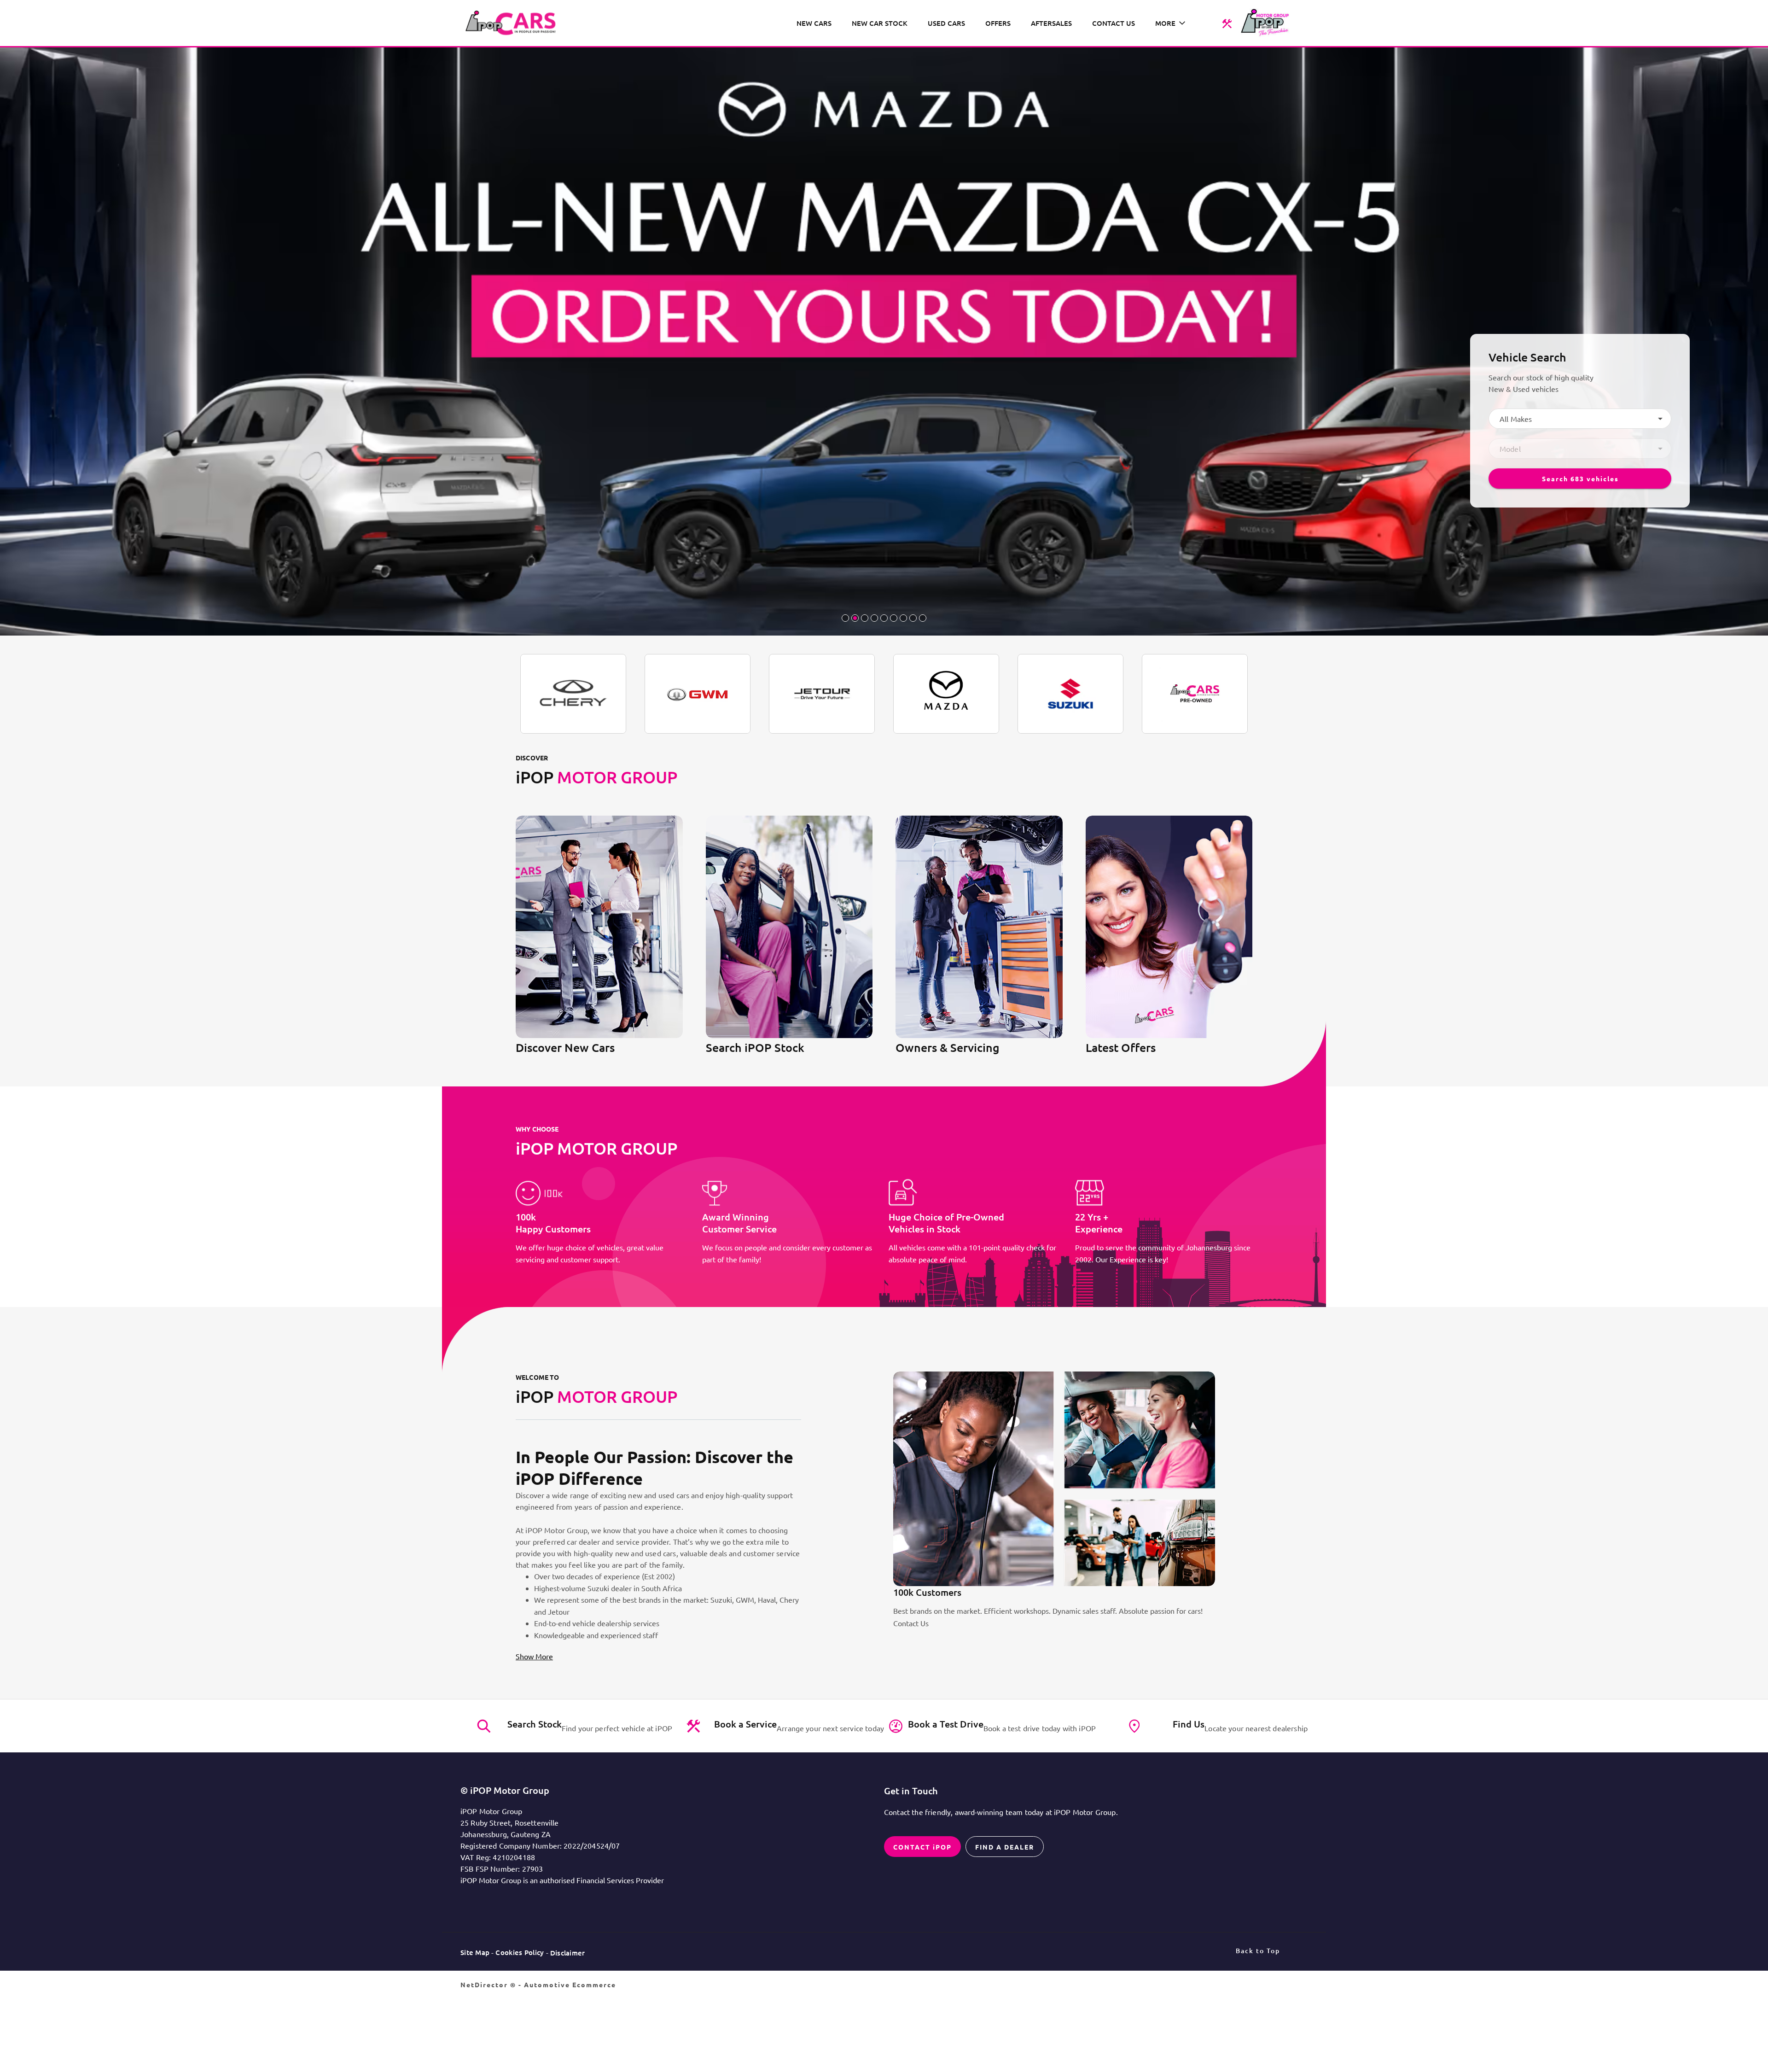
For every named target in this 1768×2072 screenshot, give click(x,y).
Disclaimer (568, 1953)
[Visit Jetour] (822, 694)
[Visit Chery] (573, 694)
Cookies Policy (520, 1952)
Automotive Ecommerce (570, 1984)
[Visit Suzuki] (1070, 694)
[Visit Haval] (698, 694)
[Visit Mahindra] (1195, 694)
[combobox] (1580, 419)
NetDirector (485, 1984)
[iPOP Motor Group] (514, 23)
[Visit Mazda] (946, 694)
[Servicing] (1227, 23)
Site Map (475, 1952)
